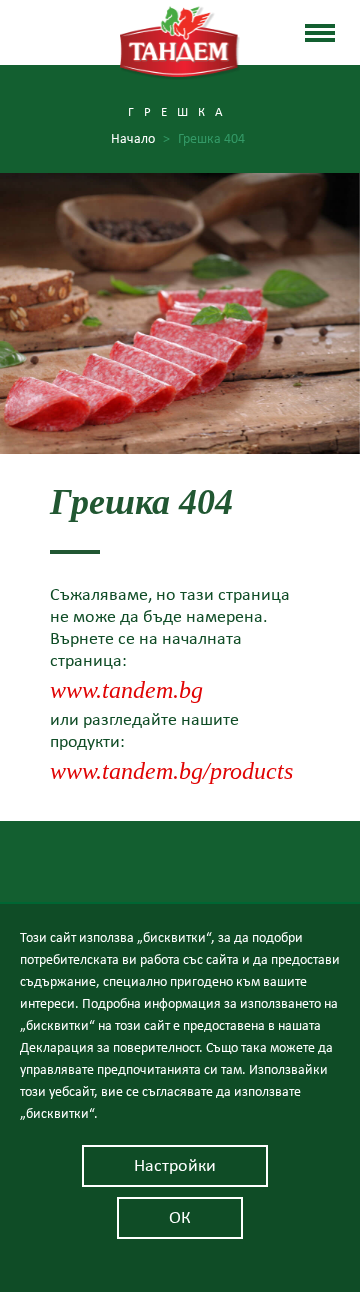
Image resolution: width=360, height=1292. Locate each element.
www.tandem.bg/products (171, 772)
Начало (140, 139)
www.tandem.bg (126, 691)
